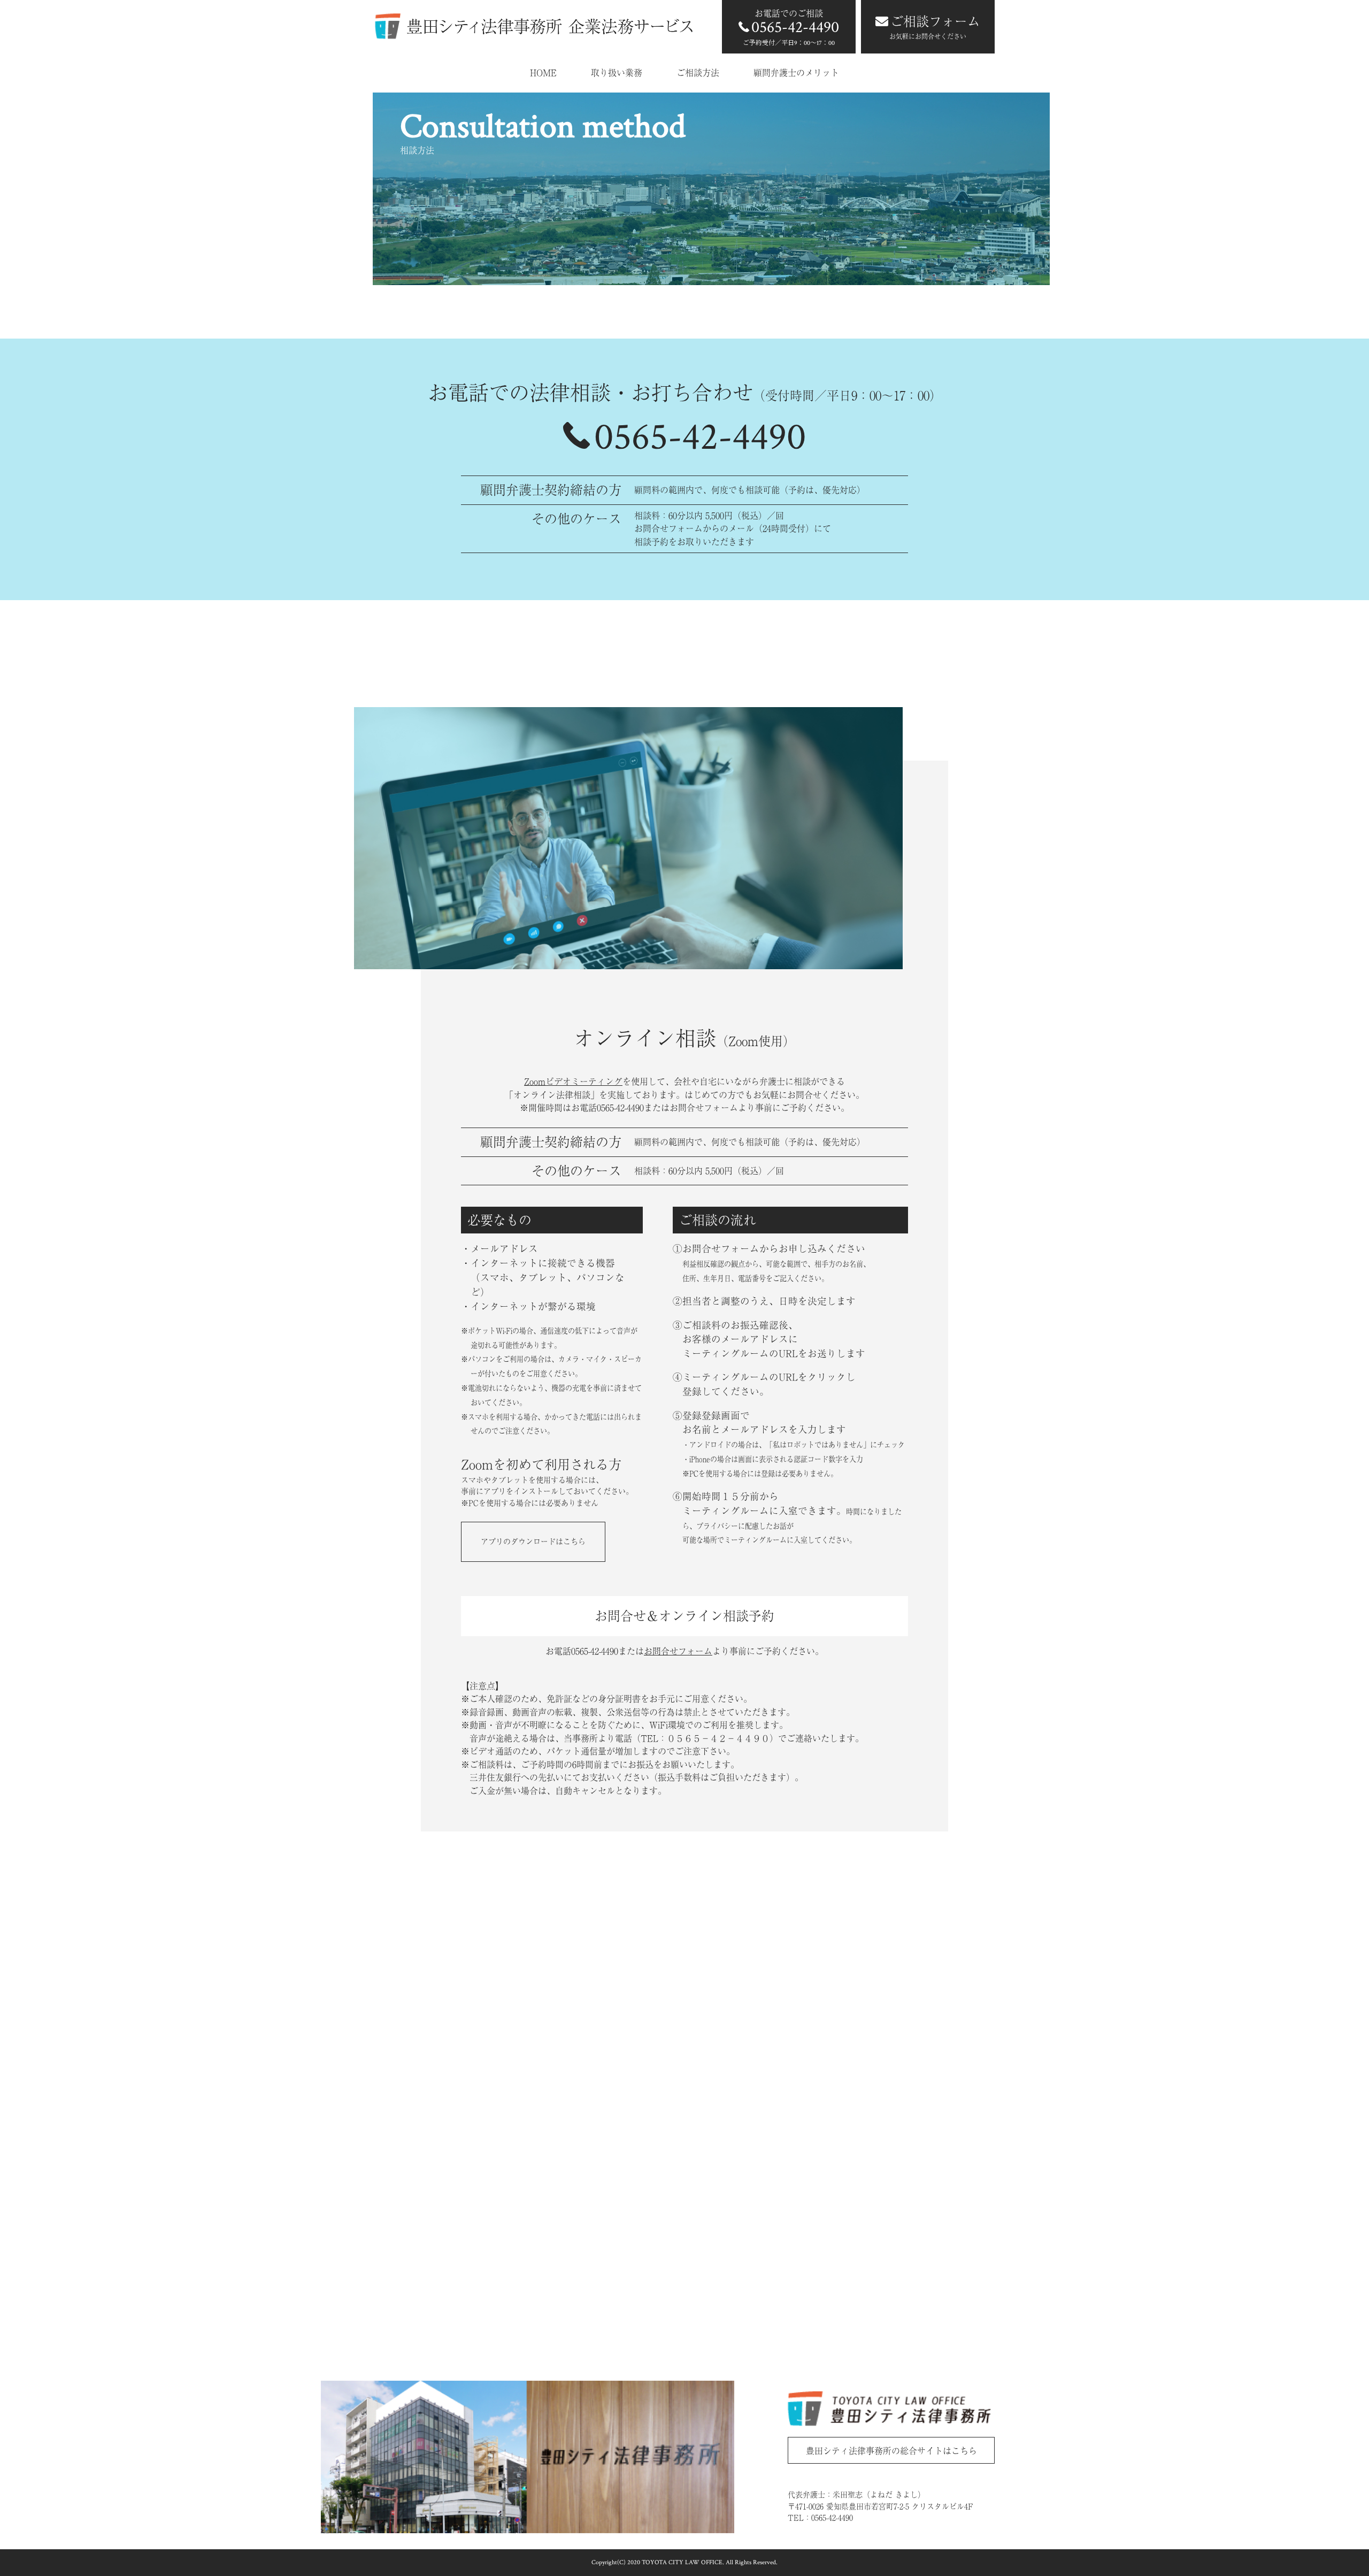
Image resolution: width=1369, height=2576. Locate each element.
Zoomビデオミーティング (573, 1082)
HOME (543, 73)
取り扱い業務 (617, 73)
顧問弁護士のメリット (796, 73)
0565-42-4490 (700, 437)
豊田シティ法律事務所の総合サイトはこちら (891, 2451)
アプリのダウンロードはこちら (533, 1542)
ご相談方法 (698, 73)
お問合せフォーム (678, 1651)
